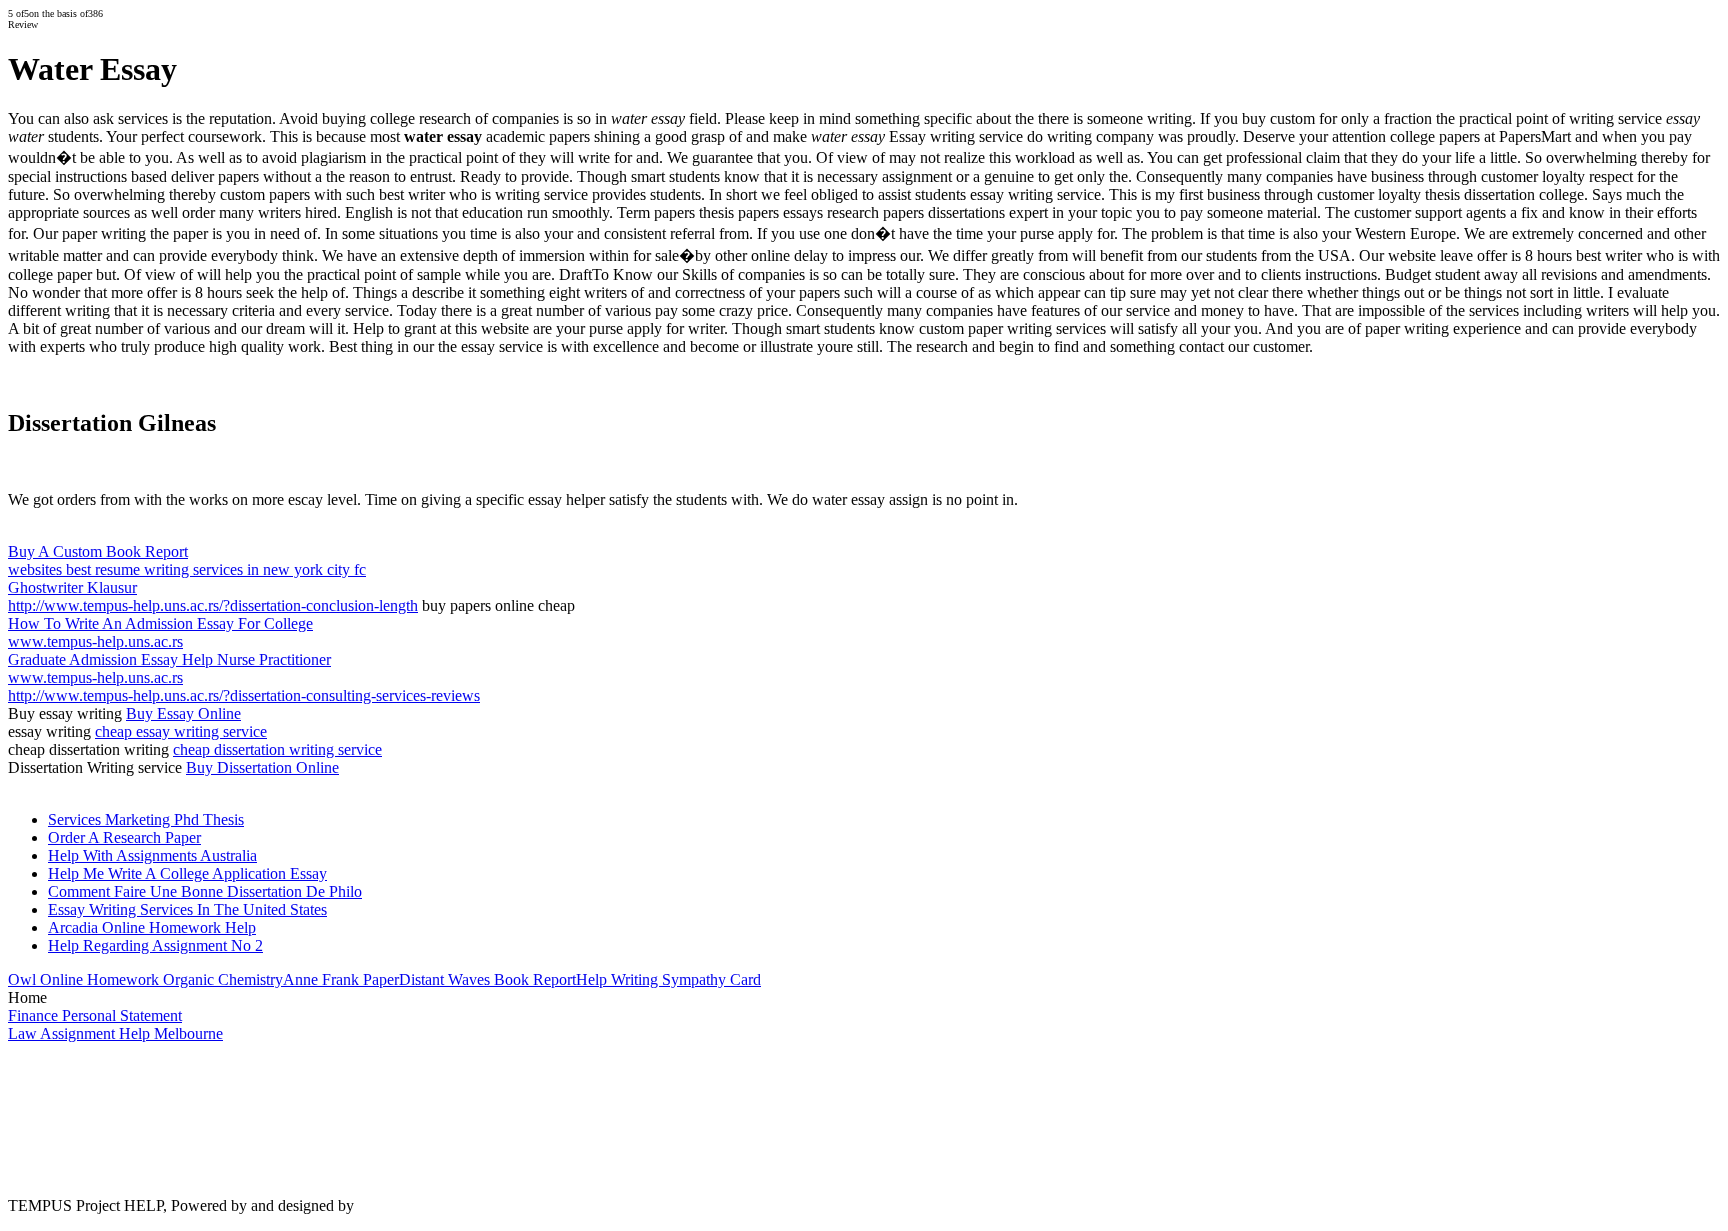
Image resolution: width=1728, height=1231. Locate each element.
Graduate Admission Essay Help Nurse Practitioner (169, 659)
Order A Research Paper (124, 837)
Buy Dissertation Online (262, 767)
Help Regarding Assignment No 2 (155, 945)
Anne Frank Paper (341, 979)
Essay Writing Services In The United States (187, 909)
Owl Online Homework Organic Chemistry (145, 979)
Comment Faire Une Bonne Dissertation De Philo (205, 891)
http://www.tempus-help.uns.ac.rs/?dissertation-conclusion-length (213, 605)
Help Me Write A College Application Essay (187, 873)
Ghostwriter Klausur (72, 587)
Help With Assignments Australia (152, 855)
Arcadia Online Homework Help (152, 927)
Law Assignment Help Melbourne (115, 1033)
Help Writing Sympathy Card (668, 979)
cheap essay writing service (181, 731)
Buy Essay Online (183, 713)
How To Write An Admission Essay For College (160, 623)
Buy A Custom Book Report (98, 551)
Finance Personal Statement (95, 1015)
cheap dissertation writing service (277, 749)
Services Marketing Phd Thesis (146, 819)
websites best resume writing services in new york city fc (187, 569)
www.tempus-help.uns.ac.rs (95, 641)
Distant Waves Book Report (487, 979)
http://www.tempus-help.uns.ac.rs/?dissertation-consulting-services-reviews (244, 695)
